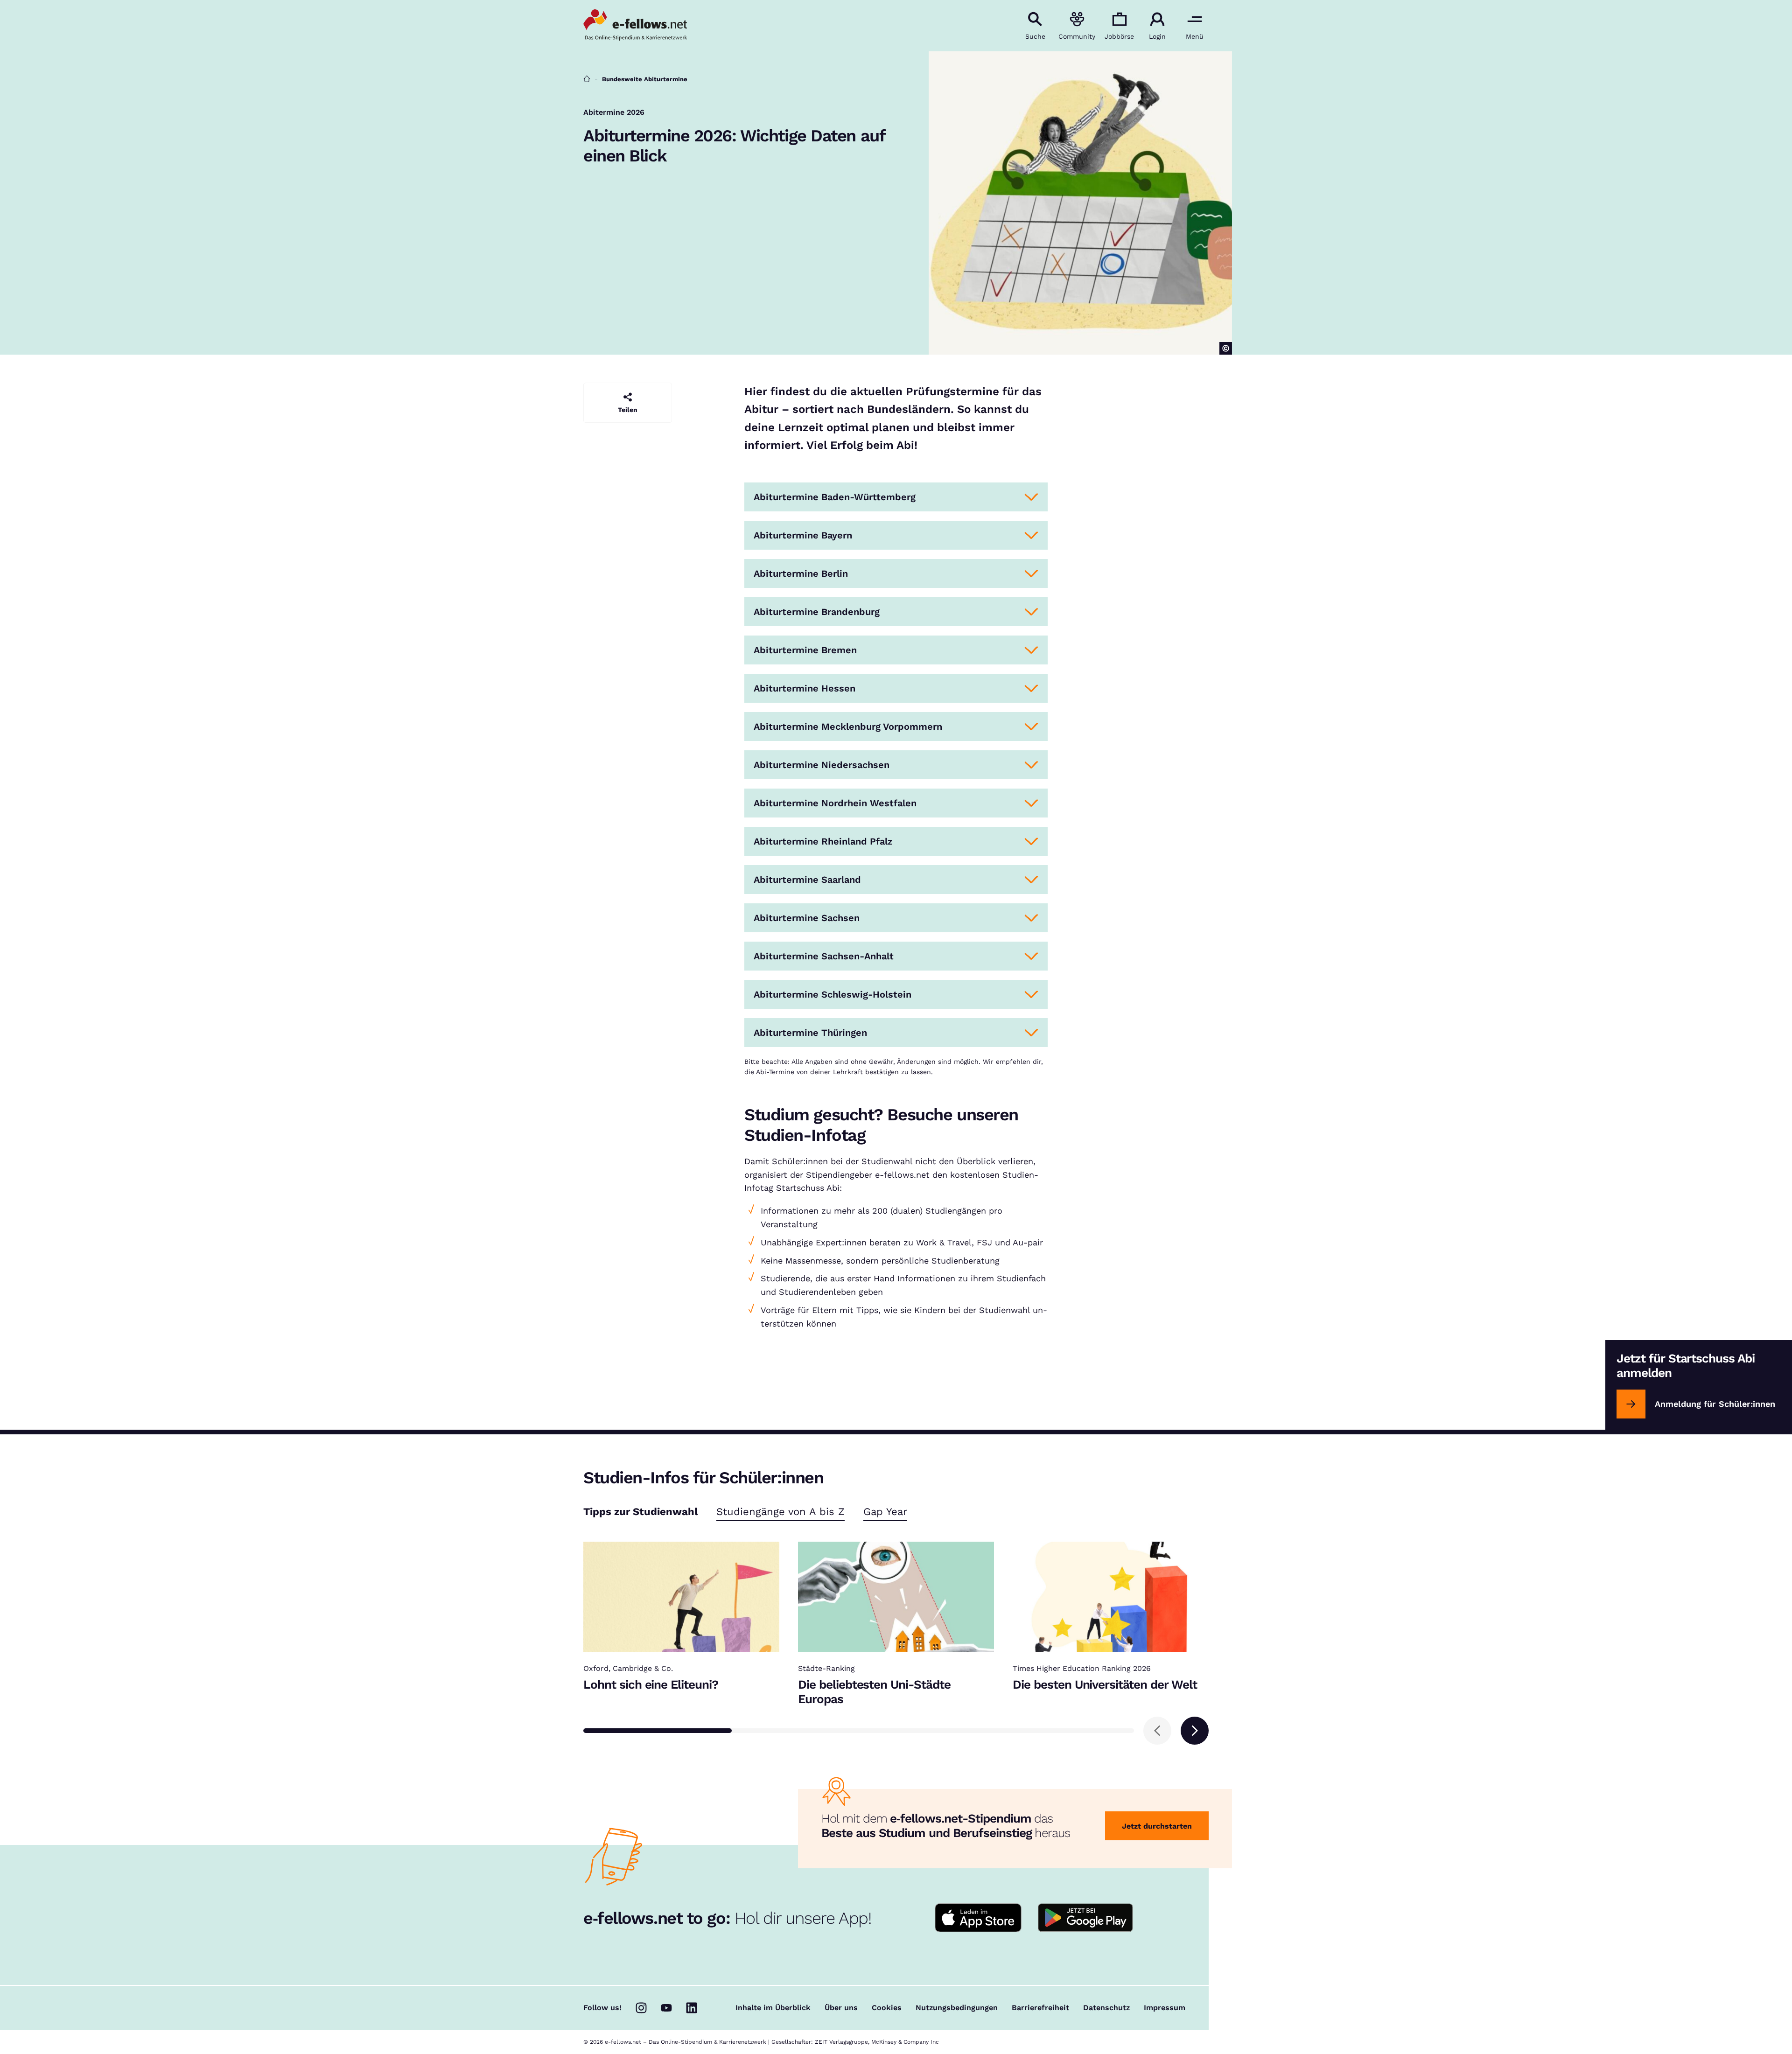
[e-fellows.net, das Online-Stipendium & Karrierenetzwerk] (635, 26)
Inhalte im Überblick (773, 2008)
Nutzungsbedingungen (957, 2008)
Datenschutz (1106, 2008)
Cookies (887, 2008)
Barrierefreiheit (1040, 2008)
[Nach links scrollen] (1157, 1731)
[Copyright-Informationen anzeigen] (1226, 348)
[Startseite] (587, 79)
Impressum (1165, 2008)
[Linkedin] (692, 2008)
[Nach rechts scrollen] (1195, 1731)
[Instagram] (641, 2008)
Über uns (841, 2008)
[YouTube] (666, 2008)
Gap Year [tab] (885, 1512)
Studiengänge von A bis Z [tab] (780, 1512)
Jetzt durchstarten (1157, 1826)
